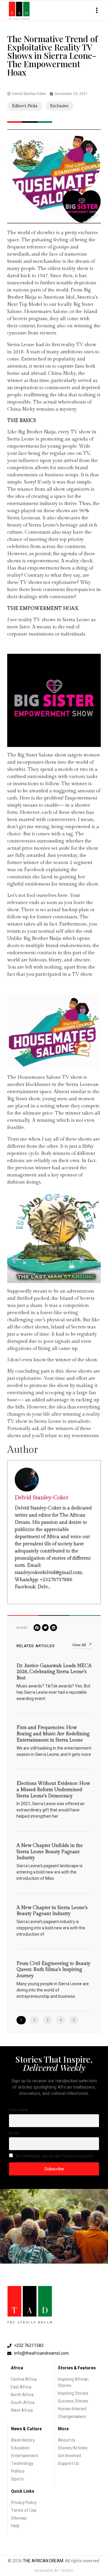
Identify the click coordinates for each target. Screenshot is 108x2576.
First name (18, 2110)
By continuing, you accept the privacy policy (54, 2156)
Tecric (67, 2571)
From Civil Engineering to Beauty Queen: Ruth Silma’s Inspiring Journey (53, 1970)
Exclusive (59, 106)
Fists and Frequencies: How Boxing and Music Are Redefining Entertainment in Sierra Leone (53, 1734)
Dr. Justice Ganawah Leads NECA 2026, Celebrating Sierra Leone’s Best (54, 1672)
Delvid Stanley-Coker (42, 1498)
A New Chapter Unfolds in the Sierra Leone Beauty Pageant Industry (50, 1852)
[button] (97, 11)
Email (14, 2133)
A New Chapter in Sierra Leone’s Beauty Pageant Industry (52, 1911)
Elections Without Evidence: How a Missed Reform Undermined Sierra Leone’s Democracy (53, 1790)
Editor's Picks (25, 106)
